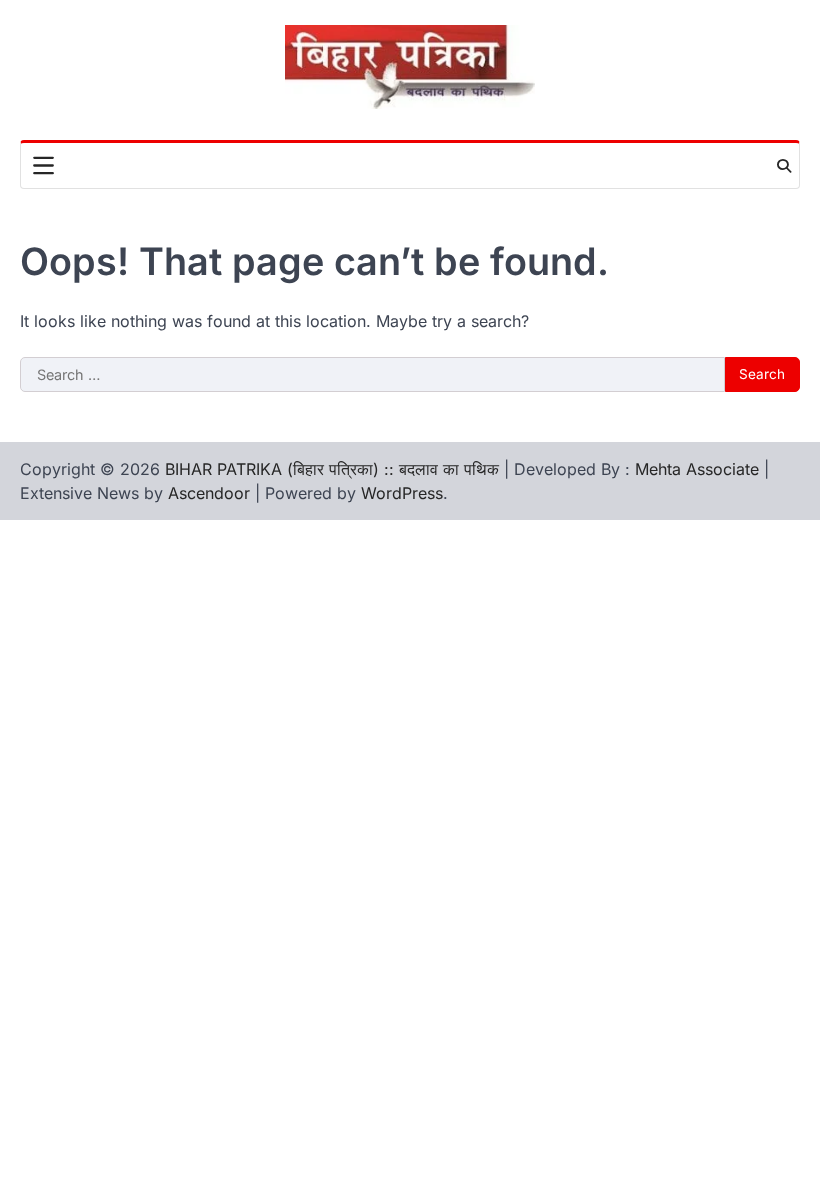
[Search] (784, 166)
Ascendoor (209, 493)
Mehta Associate (699, 469)
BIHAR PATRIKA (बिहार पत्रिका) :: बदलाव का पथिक (332, 469)
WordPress (402, 493)
